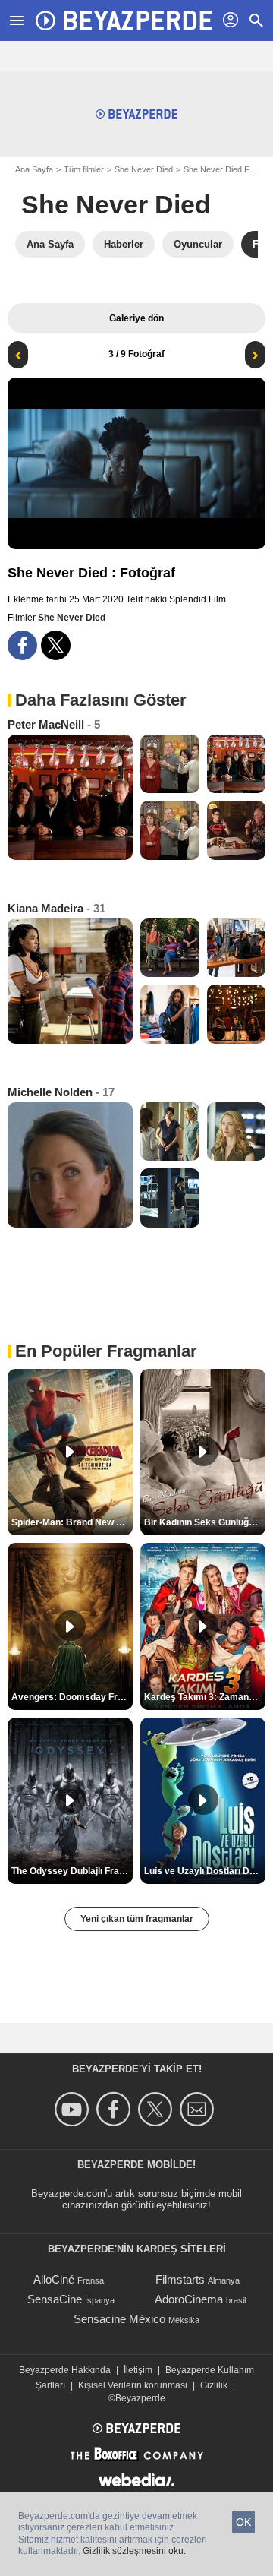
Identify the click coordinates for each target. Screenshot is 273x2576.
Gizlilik (214, 2385)
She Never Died (144, 169)
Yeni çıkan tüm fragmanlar (137, 1919)
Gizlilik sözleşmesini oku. (134, 2551)
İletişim (138, 2370)
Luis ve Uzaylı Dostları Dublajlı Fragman (205, 1871)
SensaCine (55, 2299)
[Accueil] (124, 21)
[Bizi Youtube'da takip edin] (74, 2109)
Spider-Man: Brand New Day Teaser (72, 1522)
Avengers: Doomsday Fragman (72, 1697)
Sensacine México (119, 2319)
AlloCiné (54, 2279)
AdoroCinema (189, 2299)
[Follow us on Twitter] (157, 2109)
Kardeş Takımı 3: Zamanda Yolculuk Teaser (205, 1697)
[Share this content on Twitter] (56, 645)
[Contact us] (199, 2109)
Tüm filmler (84, 169)
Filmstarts (180, 2279)
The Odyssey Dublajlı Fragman (72, 1871)
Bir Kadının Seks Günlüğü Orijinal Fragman (205, 1522)
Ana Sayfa (34, 169)
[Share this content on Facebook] (22, 645)
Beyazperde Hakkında (65, 2370)
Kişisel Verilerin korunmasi (133, 2385)
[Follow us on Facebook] (116, 2109)
